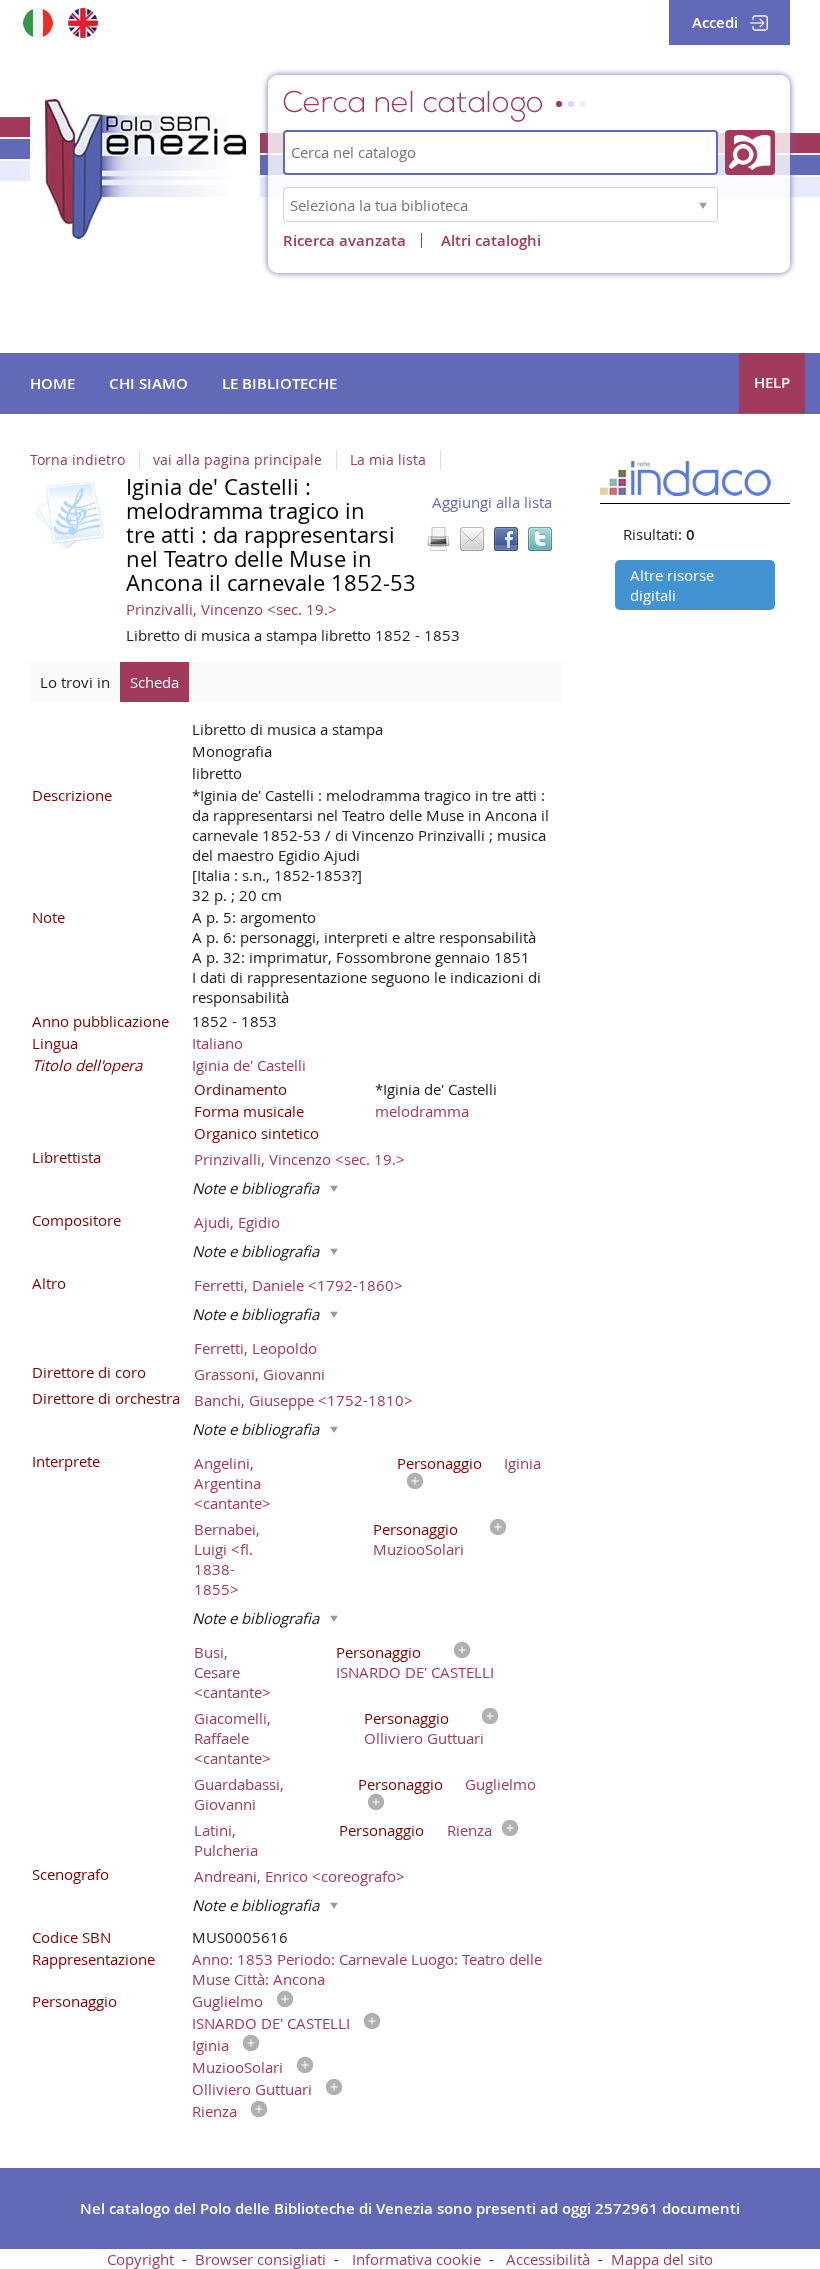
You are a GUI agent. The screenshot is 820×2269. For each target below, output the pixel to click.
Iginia (522, 1463)
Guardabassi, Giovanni (239, 1794)
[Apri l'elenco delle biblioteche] (703, 204)
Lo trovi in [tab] (75, 682)
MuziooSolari (418, 1549)
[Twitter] (540, 539)
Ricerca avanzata (344, 240)
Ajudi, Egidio (237, 1222)
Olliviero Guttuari (424, 1738)
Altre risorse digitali (672, 585)
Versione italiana (37, 22)
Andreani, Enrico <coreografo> (299, 1876)
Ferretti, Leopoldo (255, 1348)
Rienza (469, 1830)
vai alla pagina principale (237, 460)
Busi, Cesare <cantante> (232, 1672)
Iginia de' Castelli (249, 1065)
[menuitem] (52, 384)
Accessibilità (548, 2259)
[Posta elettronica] (472, 539)
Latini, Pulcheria (226, 1840)
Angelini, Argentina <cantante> (232, 1483)
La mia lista (388, 460)
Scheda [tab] (154, 682)
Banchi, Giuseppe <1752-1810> (303, 1400)
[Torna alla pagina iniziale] (145, 169)
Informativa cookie (416, 2259)
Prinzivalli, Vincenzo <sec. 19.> (231, 609)
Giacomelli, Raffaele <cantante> (232, 1738)
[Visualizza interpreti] (410, 1483)
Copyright (140, 2259)
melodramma (422, 1111)
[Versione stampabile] (438, 539)
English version (82, 22)
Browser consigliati (260, 2259)
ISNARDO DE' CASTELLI (415, 1672)
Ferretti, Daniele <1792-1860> (298, 1285)
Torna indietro (77, 460)
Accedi (715, 22)
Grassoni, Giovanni (259, 1374)
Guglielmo (500, 1784)
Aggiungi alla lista (492, 502)
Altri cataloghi (491, 240)
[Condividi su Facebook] (506, 539)
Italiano (217, 1043)
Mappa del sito (662, 2259)
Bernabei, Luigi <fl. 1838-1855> (227, 1559)
